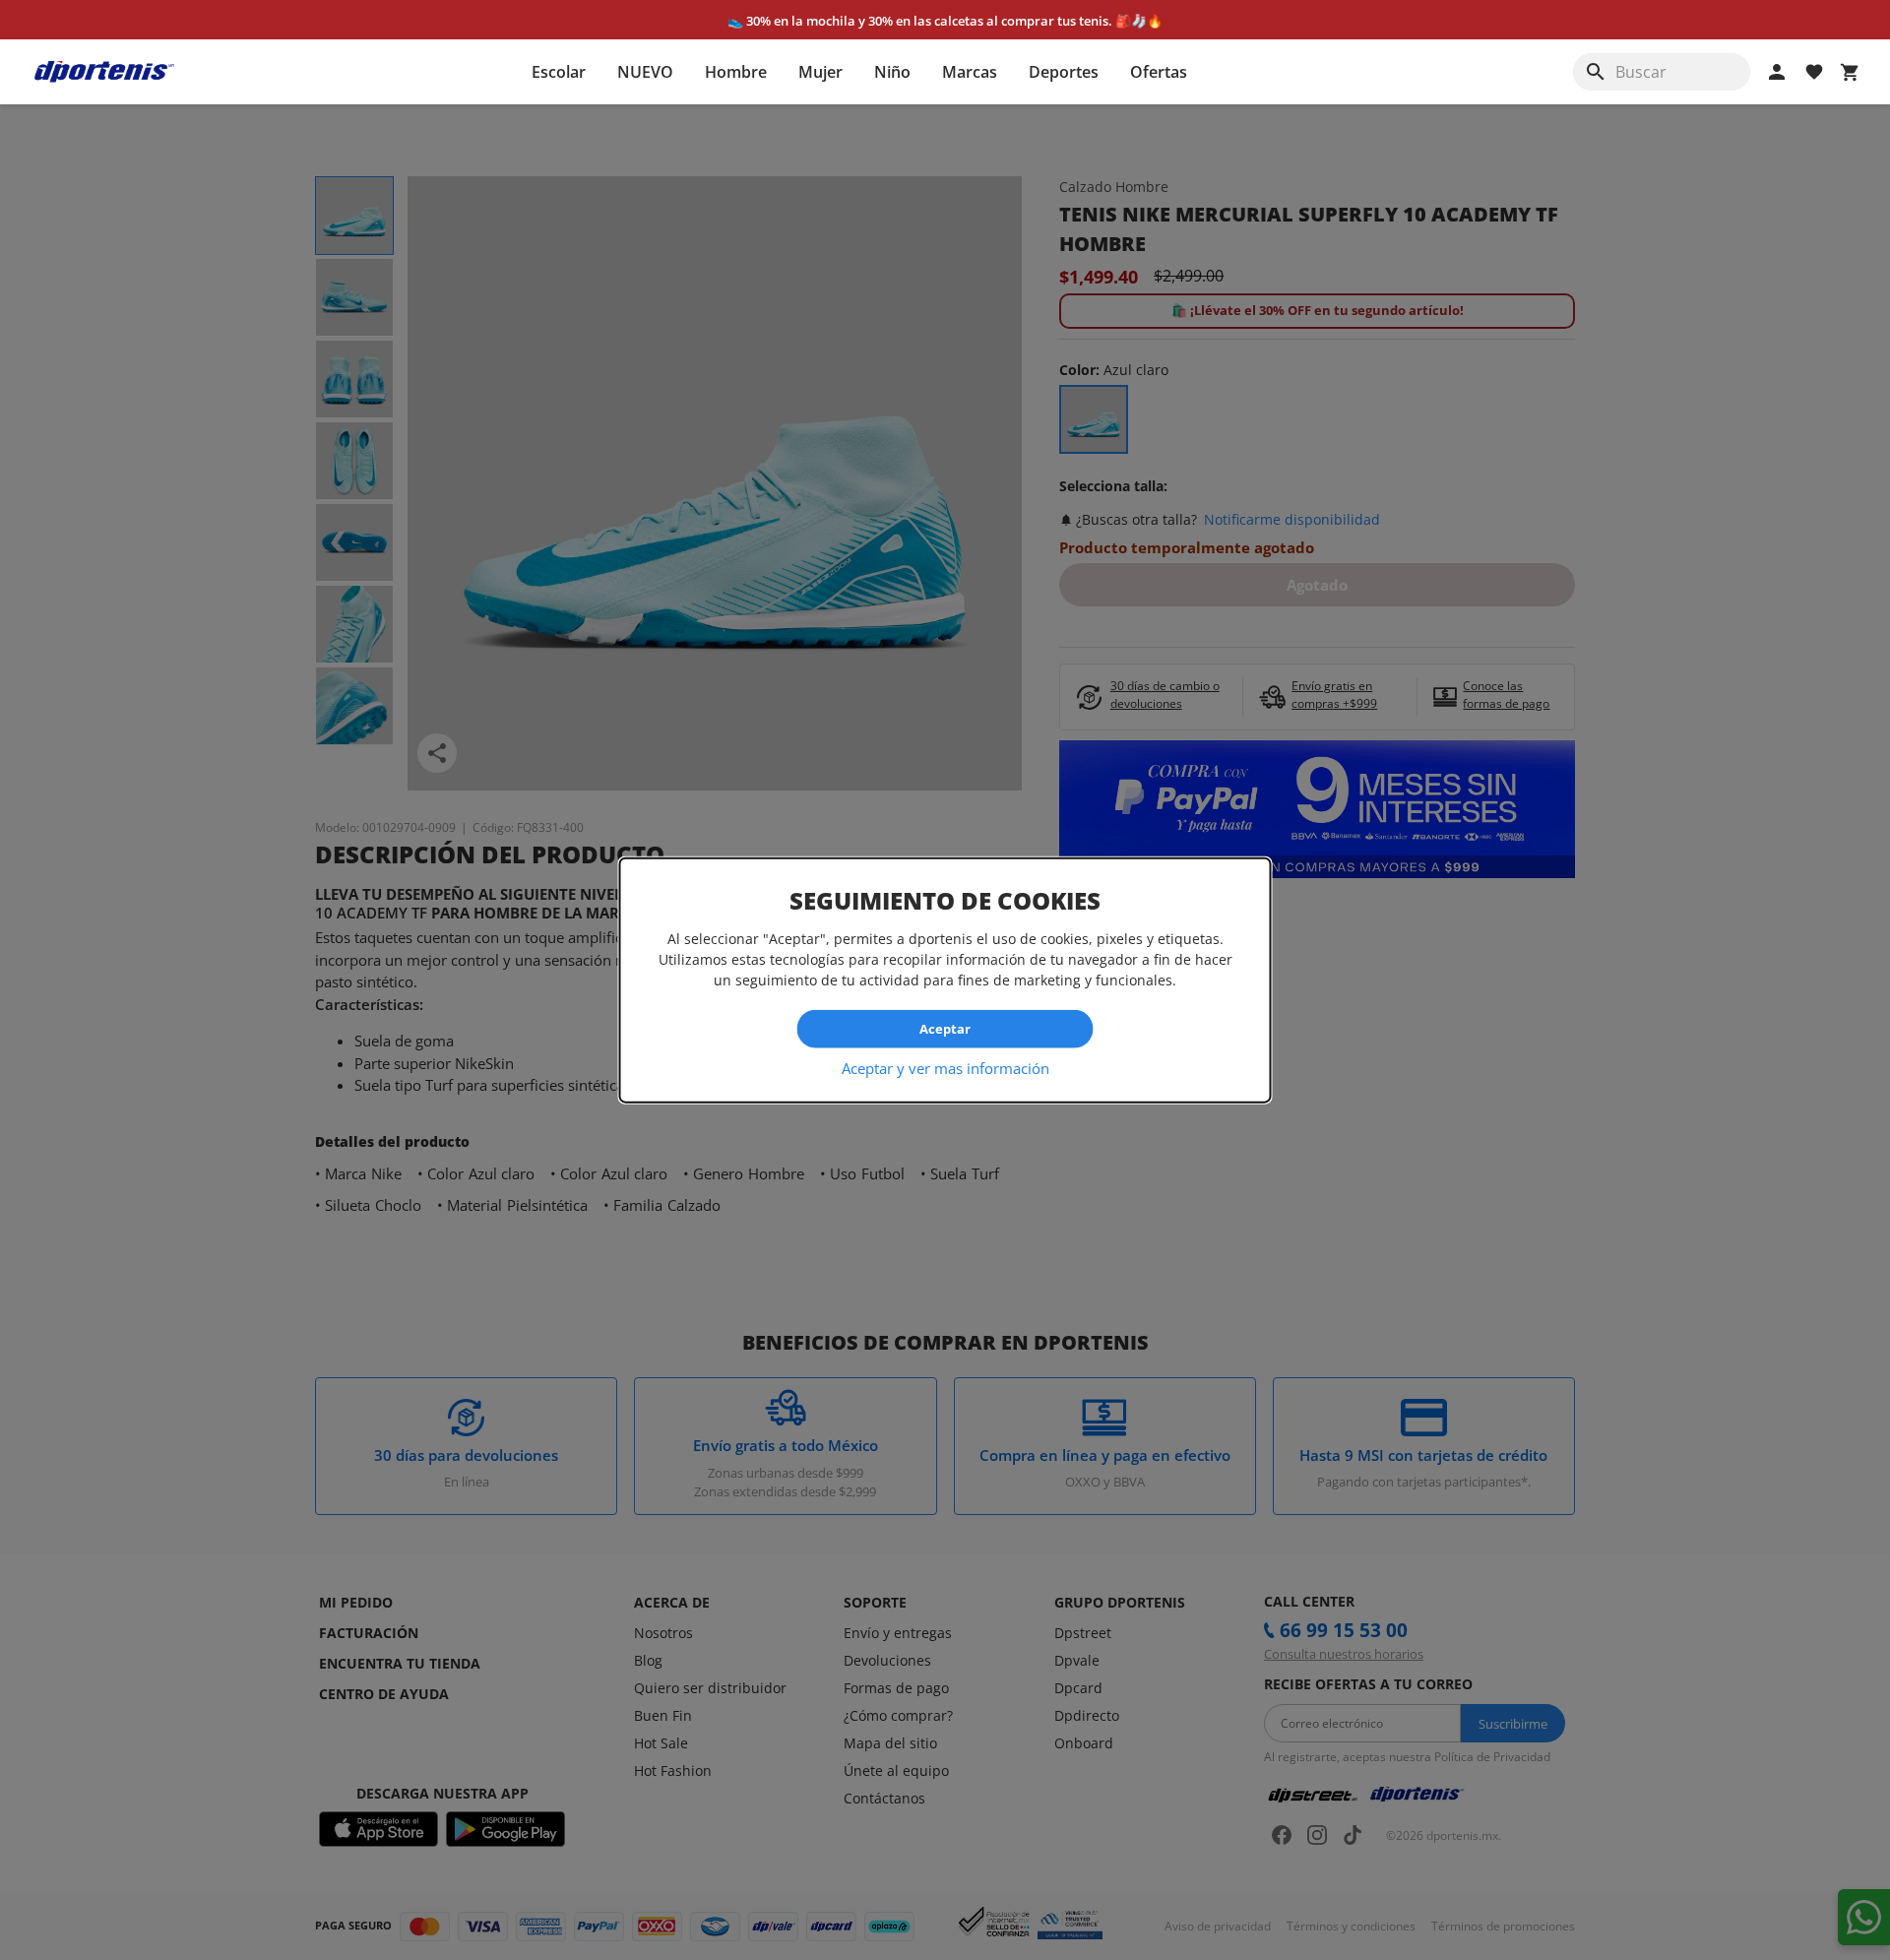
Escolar (559, 72)
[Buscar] (1596, 72)
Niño (892, 72)
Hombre (736, 72)
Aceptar (945, 1029)
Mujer (820, 72)
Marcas (970, 72)
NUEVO (645, 72)
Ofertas (1159, 72)
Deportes (1064, 72)
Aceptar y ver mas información (945, 1067)
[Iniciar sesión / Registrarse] (1777, 72)
